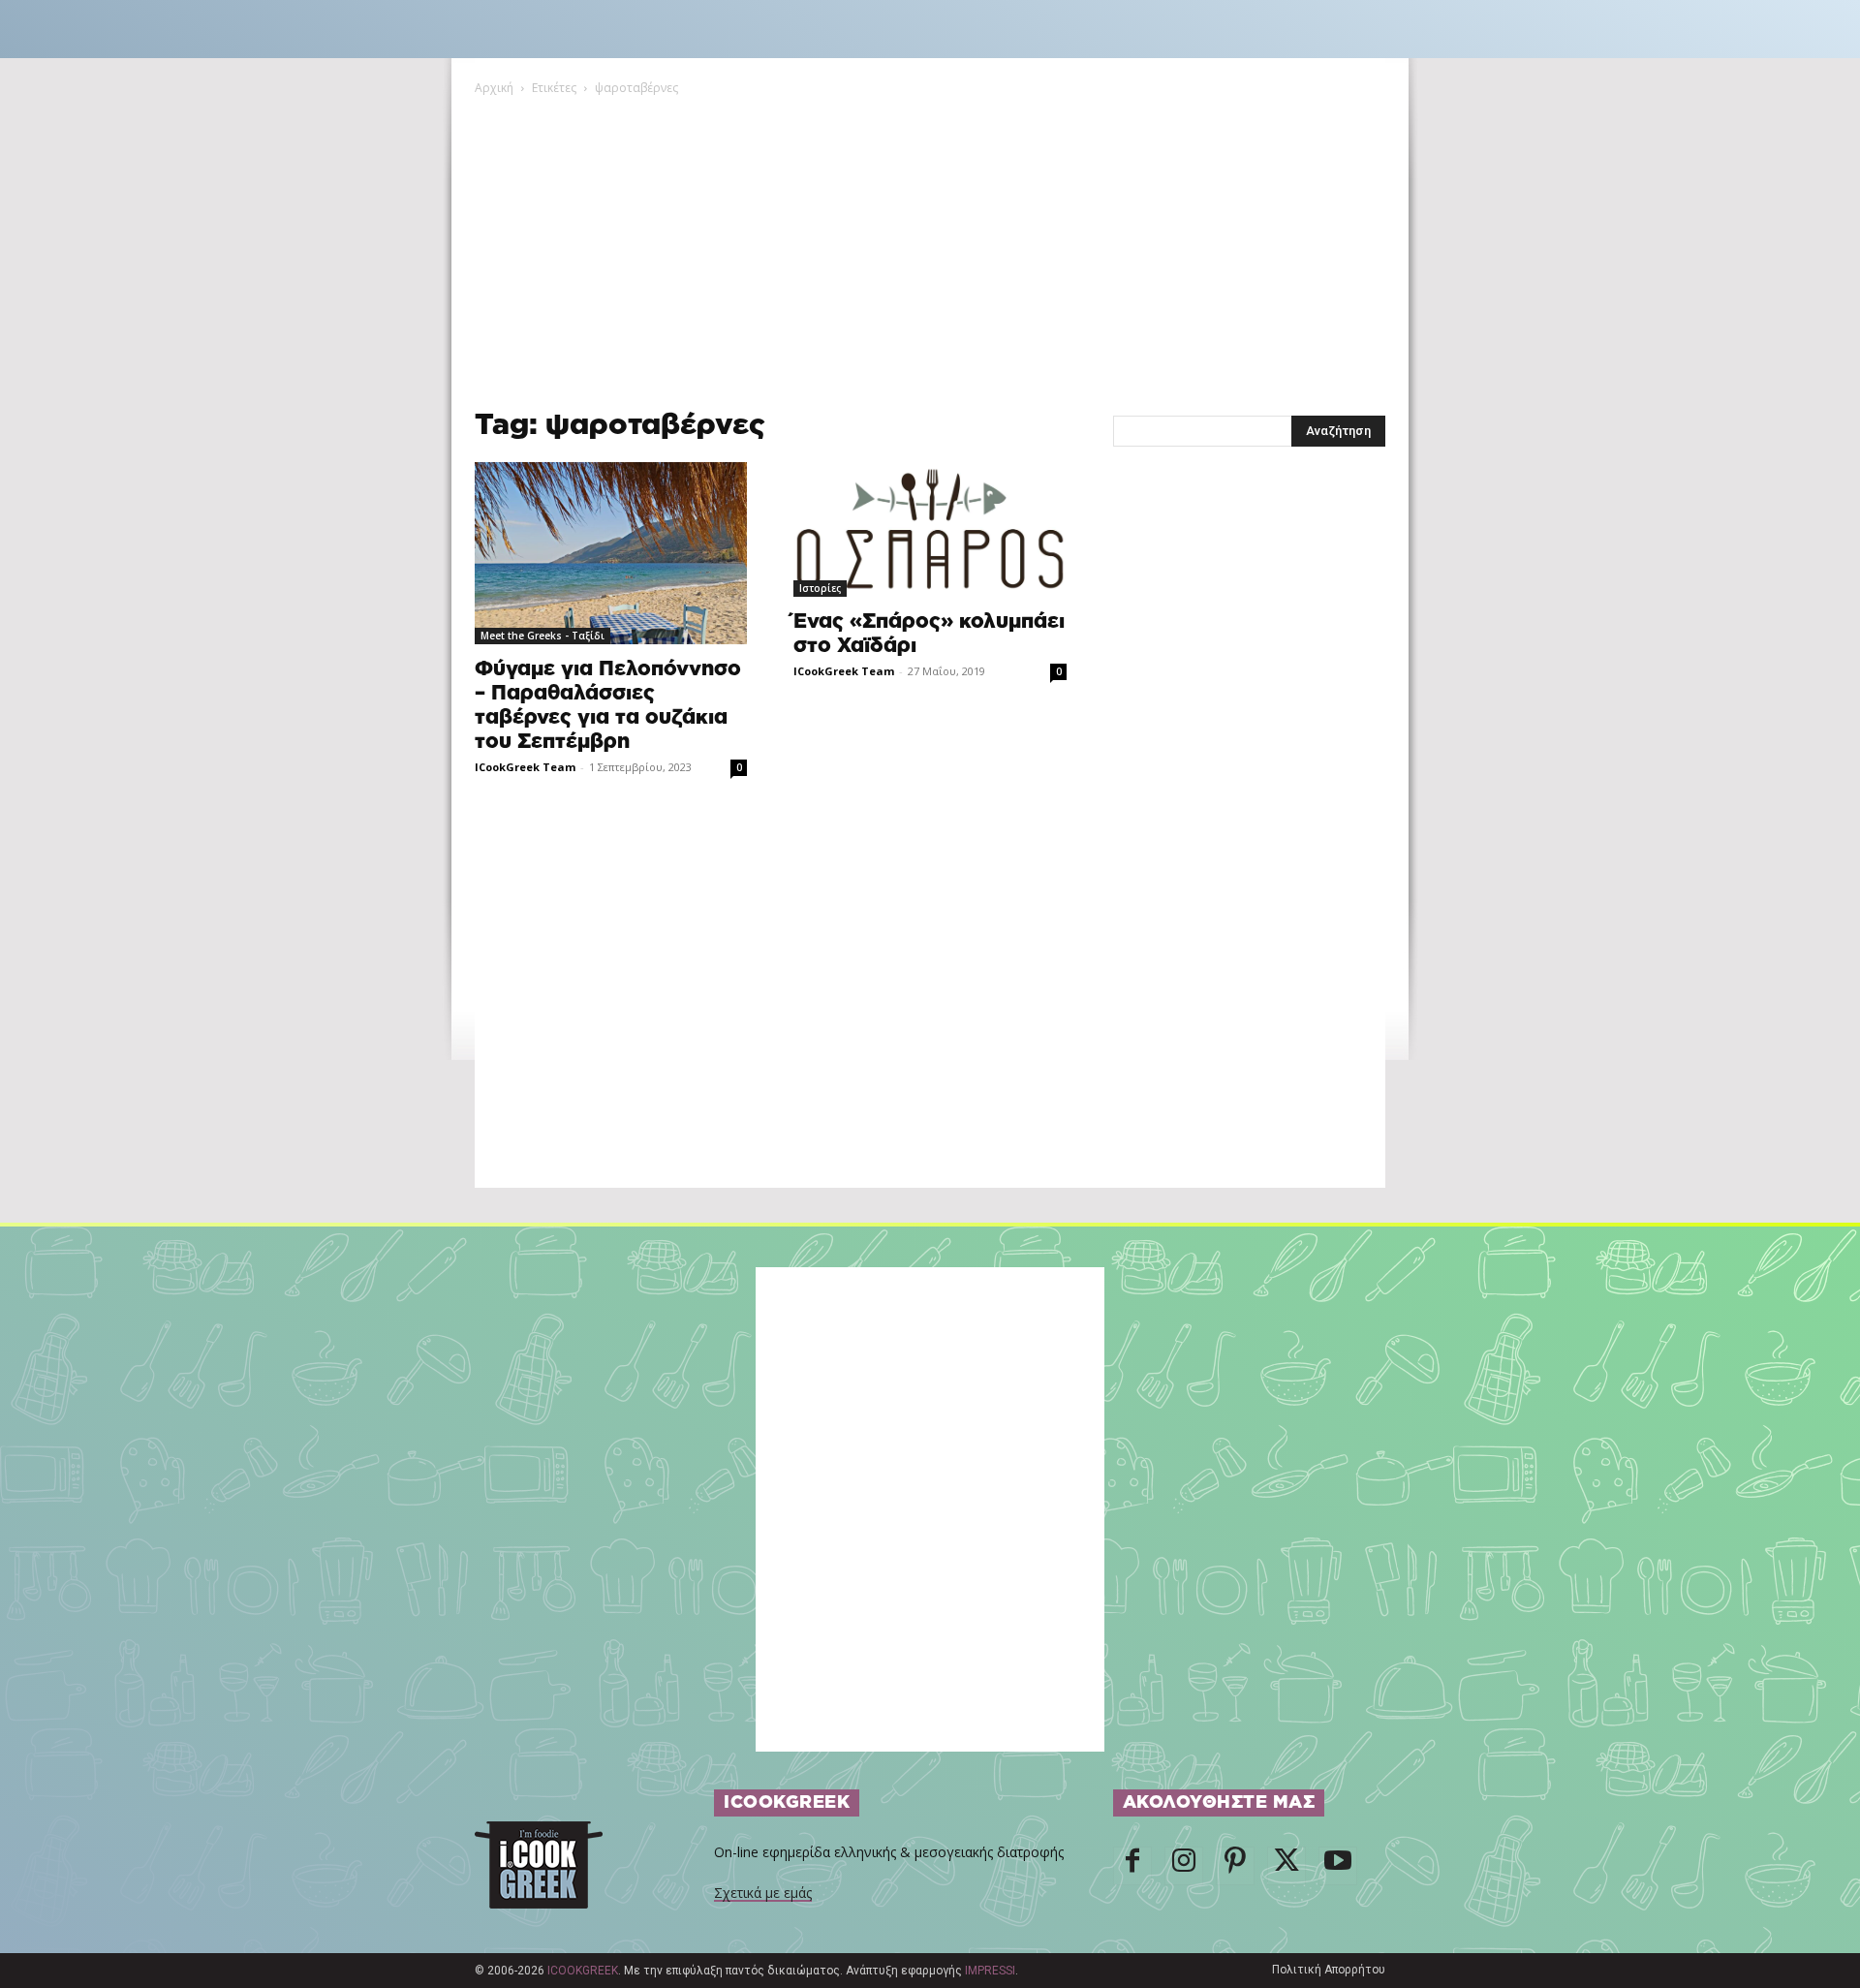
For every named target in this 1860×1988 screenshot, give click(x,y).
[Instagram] (1184, 1866)
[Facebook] (1132, 1866)
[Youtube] (1338, 1866)
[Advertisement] (930, 243)
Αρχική (494, 88)
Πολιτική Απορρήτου (1329, 1970)
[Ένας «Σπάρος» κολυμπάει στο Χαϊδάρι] (930, 529)
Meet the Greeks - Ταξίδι (542, 636)
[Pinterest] (1235, 1866)
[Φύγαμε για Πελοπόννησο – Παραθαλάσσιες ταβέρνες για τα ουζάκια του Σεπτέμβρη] (611, 553)
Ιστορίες (820, 588)
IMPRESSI (990, 1971)
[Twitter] (1286, 1866)
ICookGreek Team (525, 767)
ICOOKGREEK (583, 1971)
